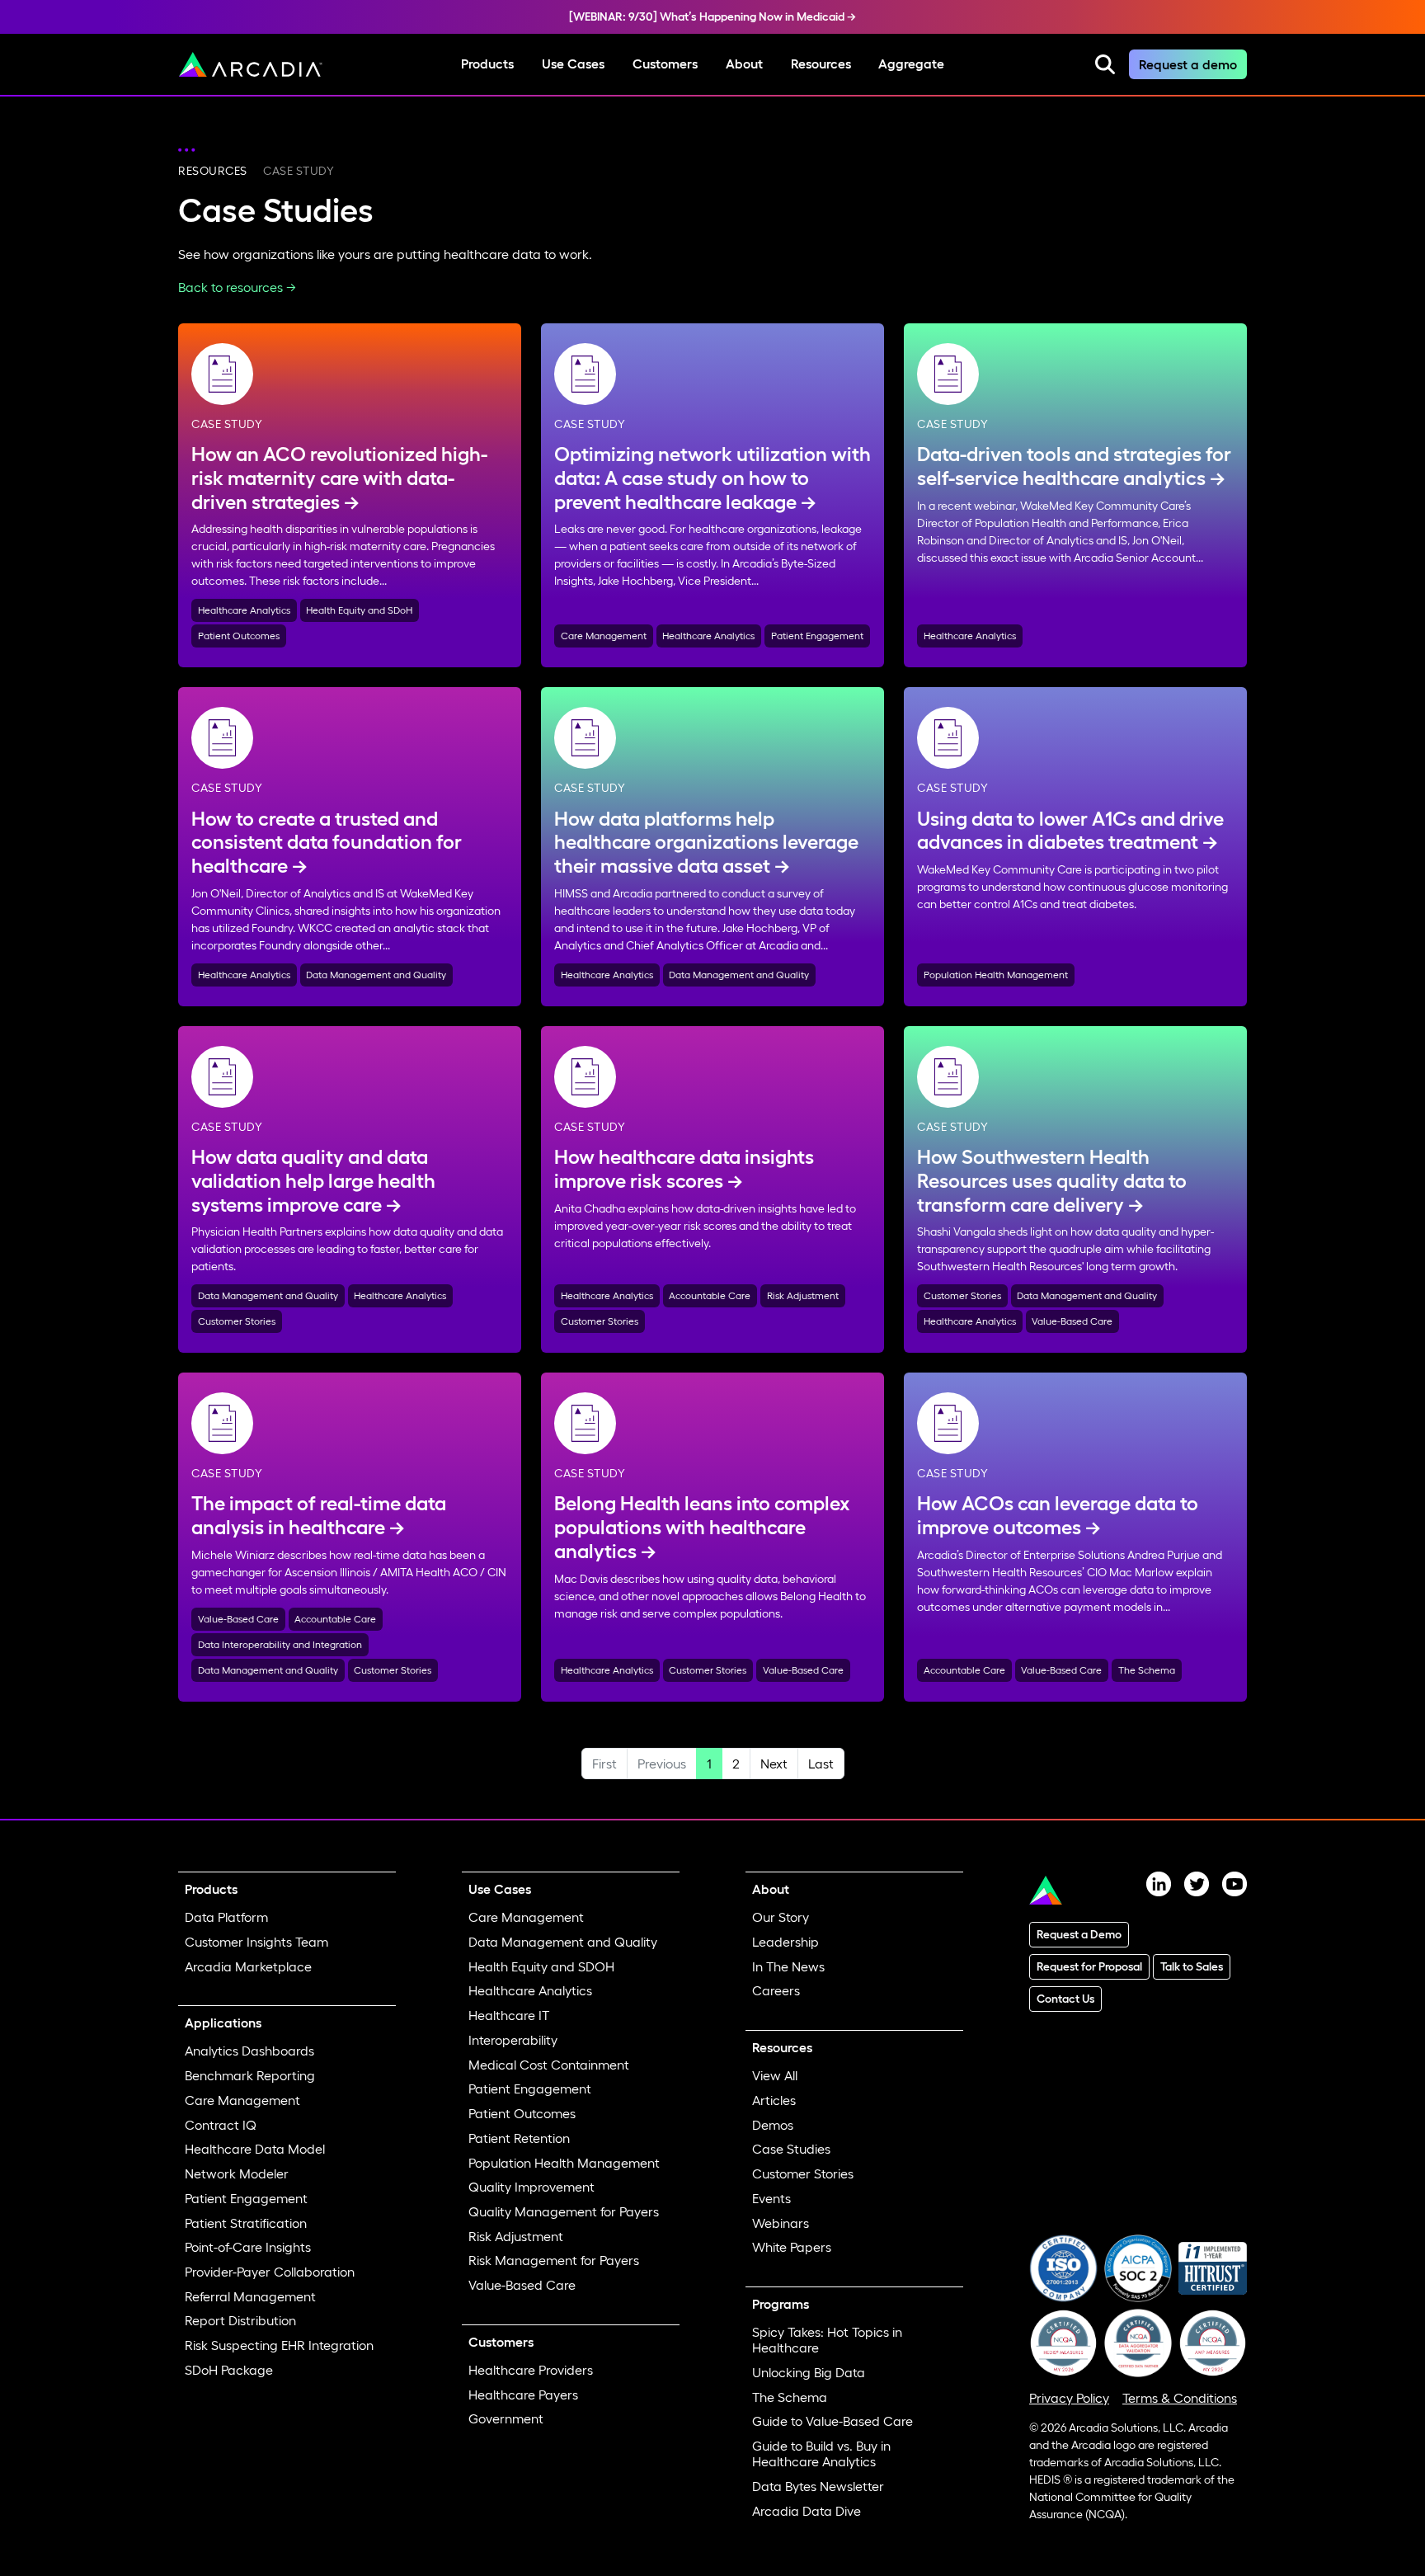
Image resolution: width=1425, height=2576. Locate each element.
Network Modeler (237, 2173)
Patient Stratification (246, 2223)
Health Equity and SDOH (541, 1966)
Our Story (781, 1917)
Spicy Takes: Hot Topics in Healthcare (827, 2340)
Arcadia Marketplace (248, 1966)
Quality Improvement (531, 2187)
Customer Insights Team (256, 1942)
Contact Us (1065, 1999)
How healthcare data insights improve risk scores (684, 1169)
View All (775, 2075)
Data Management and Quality (376, 975)
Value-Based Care (1072, 1321)
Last (821, 1764)
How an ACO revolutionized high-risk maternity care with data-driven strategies (339, 478)
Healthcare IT (509, 2015)
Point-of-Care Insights (248, 2247)
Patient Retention (519, 2138)
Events (771, 2198)
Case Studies (791, 2149)
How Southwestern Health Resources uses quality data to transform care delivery (1052, 1181)
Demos (773, 2125)
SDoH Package (229, 2370)
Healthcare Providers (531, 2370)
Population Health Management (996, 975)
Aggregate (911, 64)
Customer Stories (237, 1321)
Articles (774, 2100)
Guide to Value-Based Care (832, 2421)
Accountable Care (710, 1295)
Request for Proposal (1089, 1966)
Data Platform (226, 1917)
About (744, 64)
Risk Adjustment (803, 1295)
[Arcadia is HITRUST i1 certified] (1213, 2267)
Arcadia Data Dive (807, 2511)
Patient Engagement (817, 636)
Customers (665, 64)
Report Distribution (240, 2320)
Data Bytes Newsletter (818, 2486)
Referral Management (250, 2296)
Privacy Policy (1069, 2398)
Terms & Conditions (1180, 2398)
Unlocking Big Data (809, 2372)
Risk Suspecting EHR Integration (279, 2345)
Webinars (781, 2223)
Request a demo (1188, 64)
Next (774, 1764)
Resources (821, 64)
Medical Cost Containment (549, 2065)
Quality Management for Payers (564, 2211)
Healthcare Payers (523, 2395)
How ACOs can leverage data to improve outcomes (1058, 1515)
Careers (776, 1990)
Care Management (604, 636)
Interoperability (513, 2040)
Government (506, 2418)
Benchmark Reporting (250, 2075)
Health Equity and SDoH (359, 610)
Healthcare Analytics (244, 610)
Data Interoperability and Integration (280, 1644)
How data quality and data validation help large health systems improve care (313, 1181)
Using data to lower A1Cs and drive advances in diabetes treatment (1070, 831)
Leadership (785, 1942)
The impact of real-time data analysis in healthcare (319, 1515)
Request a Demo (1079, 1934)
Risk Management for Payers (554, 2260)
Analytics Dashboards (249, 2051)
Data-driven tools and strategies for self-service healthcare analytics (1074, 466)
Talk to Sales (1192, 1966)
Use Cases (573, 64)
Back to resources (230, 287)
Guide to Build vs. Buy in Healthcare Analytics (821, 2454)
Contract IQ (221, 2125)
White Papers (792, 2247)
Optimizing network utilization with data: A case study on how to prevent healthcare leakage (712, 478)
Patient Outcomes (239, 636)
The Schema (1147, 1670)
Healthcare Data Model (255, 2149)
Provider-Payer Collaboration (270, 2272)
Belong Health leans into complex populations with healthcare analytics (702, 1527)
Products (487, 64)
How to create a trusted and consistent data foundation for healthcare (327, 843)
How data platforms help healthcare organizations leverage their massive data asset (706, 843)
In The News (788, 1966)
